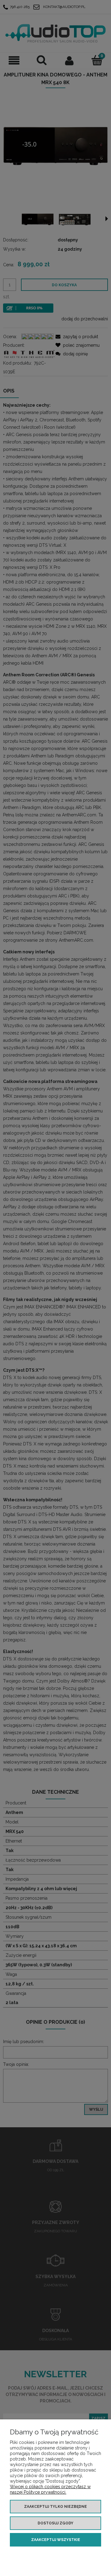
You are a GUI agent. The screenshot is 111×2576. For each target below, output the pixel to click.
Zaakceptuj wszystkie (56, 2540)
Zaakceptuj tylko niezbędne (55, 2507)
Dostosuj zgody (55, 2523)
